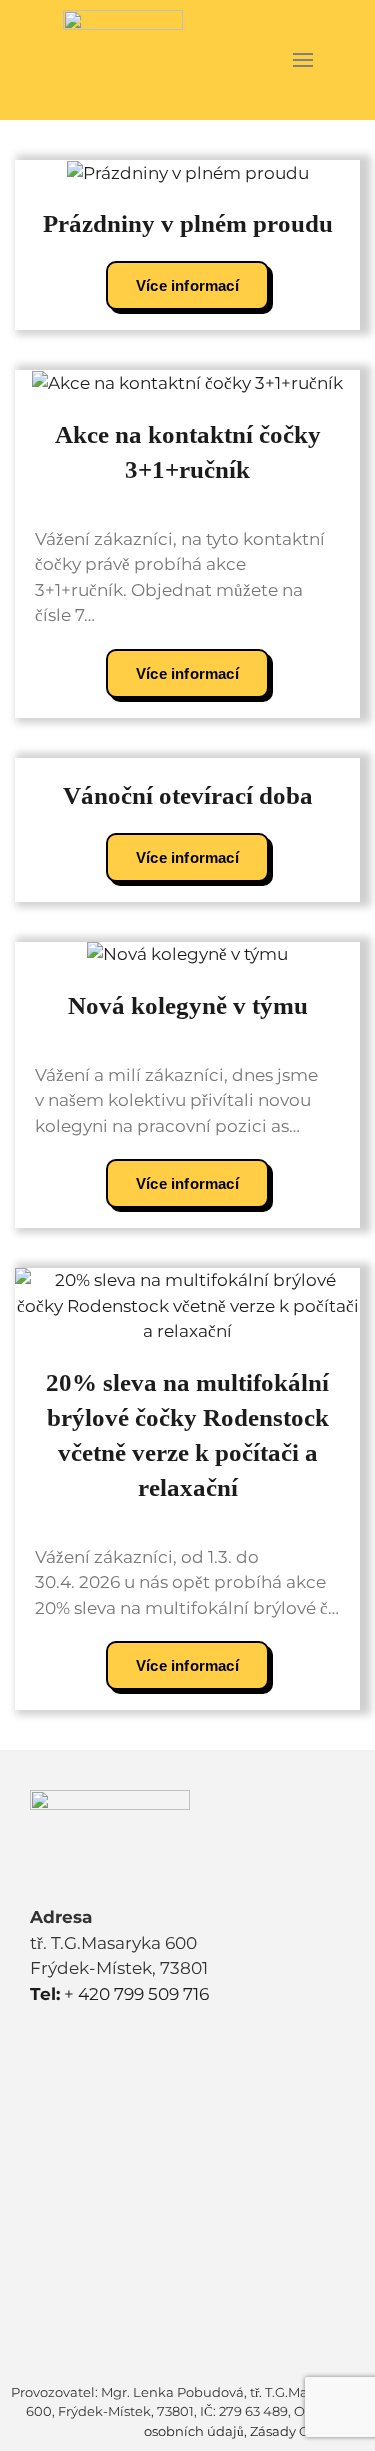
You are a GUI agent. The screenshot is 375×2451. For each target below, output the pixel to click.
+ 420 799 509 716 (119, 1994)
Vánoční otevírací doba (188, 795)
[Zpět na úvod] (122, 60)
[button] (302, 60)
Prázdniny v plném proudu (188, 223)
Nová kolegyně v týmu (188, 1005)
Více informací (187, 285)
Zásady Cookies (300, 2431)
